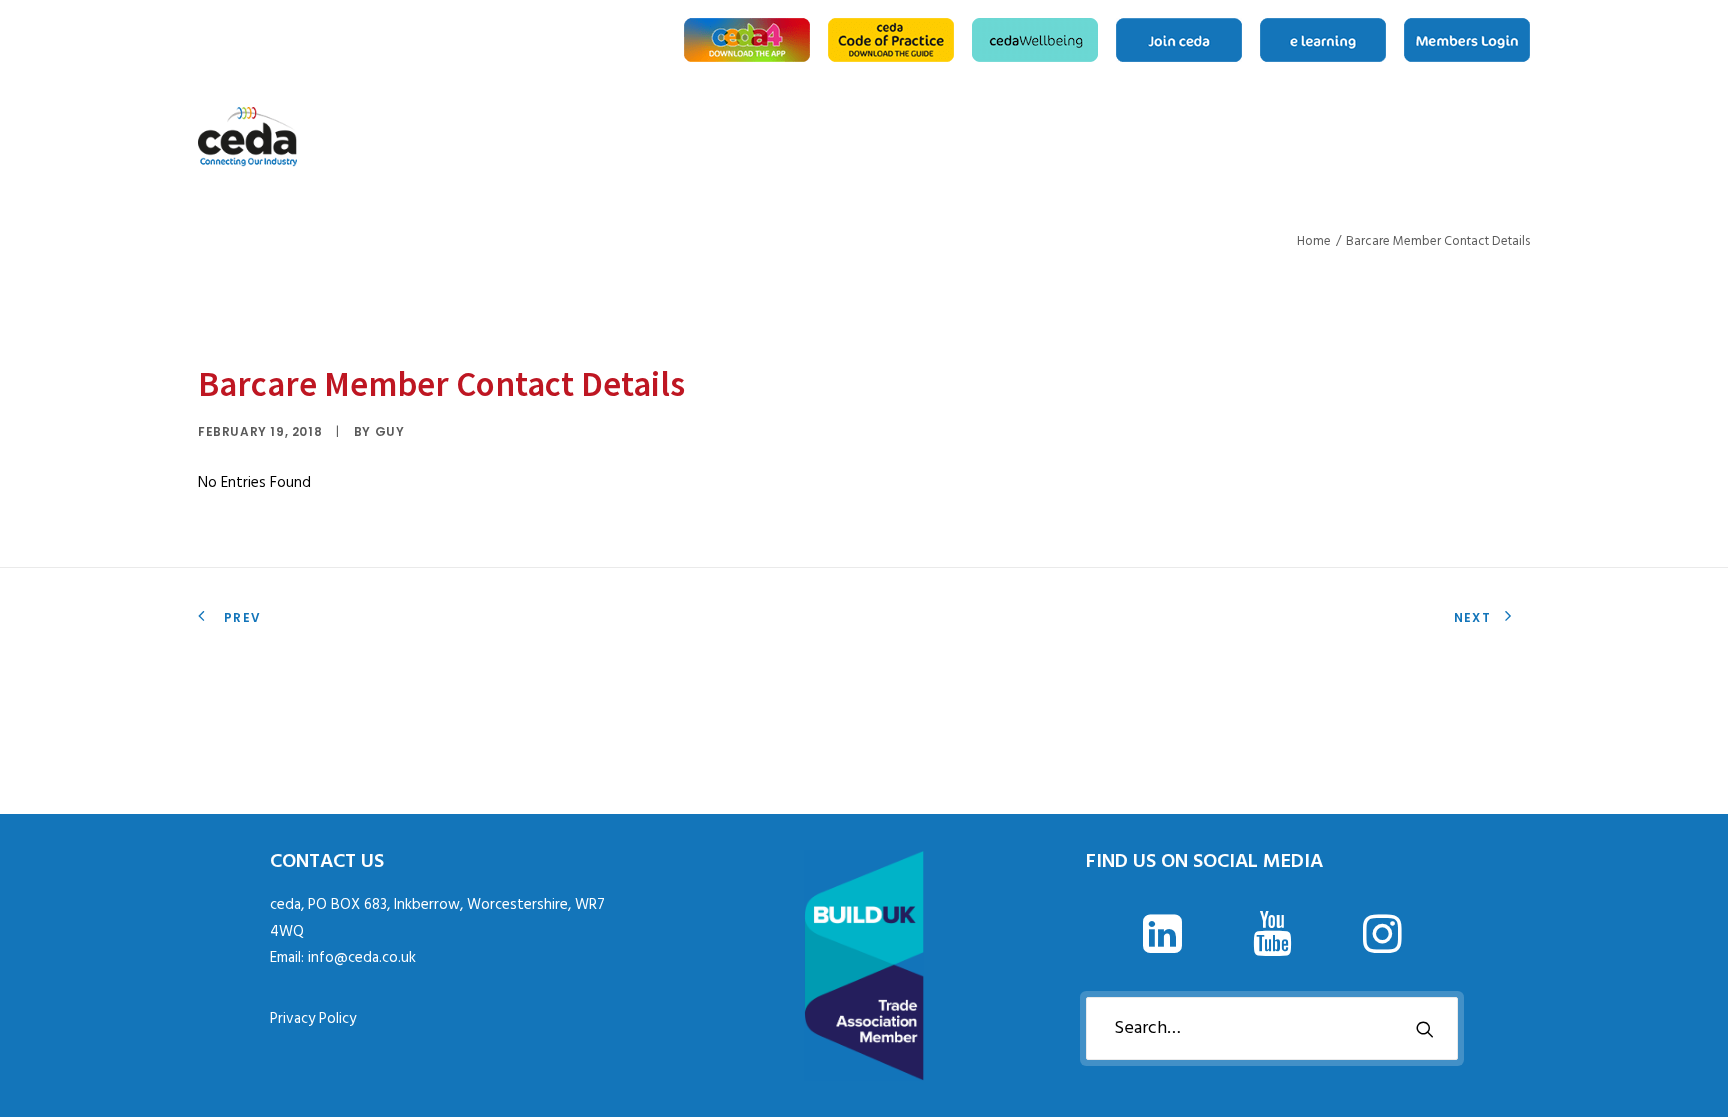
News (1434, 137)
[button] (1162, 949)
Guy (390, 431)
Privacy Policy (313, 1019)
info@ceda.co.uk (362, 958)
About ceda (1370, 137)
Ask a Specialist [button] (1402, 137)
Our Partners (1498, 137)
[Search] (1272, 1028)
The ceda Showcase (1466, 137)
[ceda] (247, 137)
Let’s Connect (1523, 137)
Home (1345, 137)
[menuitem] (750, 40)
